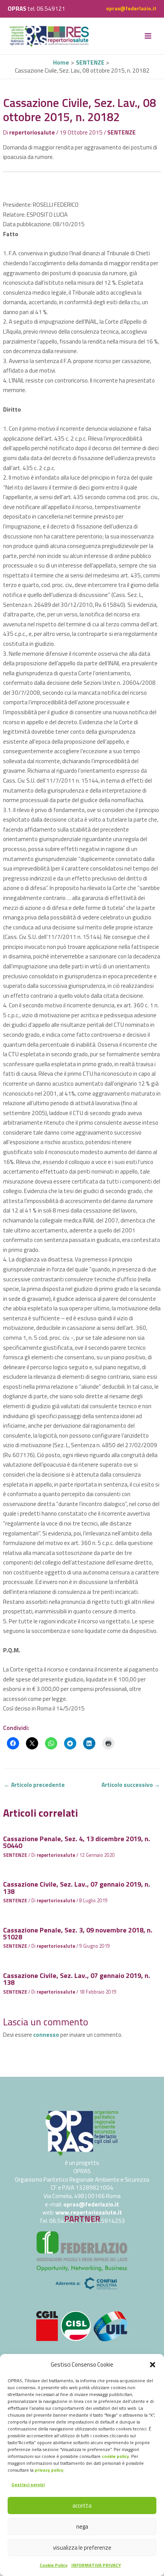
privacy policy (49, 2470)
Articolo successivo (131, 1785)
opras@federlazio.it (131, 8)
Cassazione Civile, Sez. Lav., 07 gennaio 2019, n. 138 (77, 1887)
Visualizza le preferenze (82, 2548)
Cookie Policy (54, 2565)
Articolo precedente (34, 1785)
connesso (46, 2035)
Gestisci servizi (28, 2484)
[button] (153, 2365)
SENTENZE (121, 132)
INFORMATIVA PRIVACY (96, 2565)
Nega (82, 2527)
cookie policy (115, 2456)
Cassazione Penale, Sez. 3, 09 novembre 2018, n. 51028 (78, 1933)
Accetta (82, 2505)
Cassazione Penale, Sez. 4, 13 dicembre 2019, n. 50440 (77, 1842)
